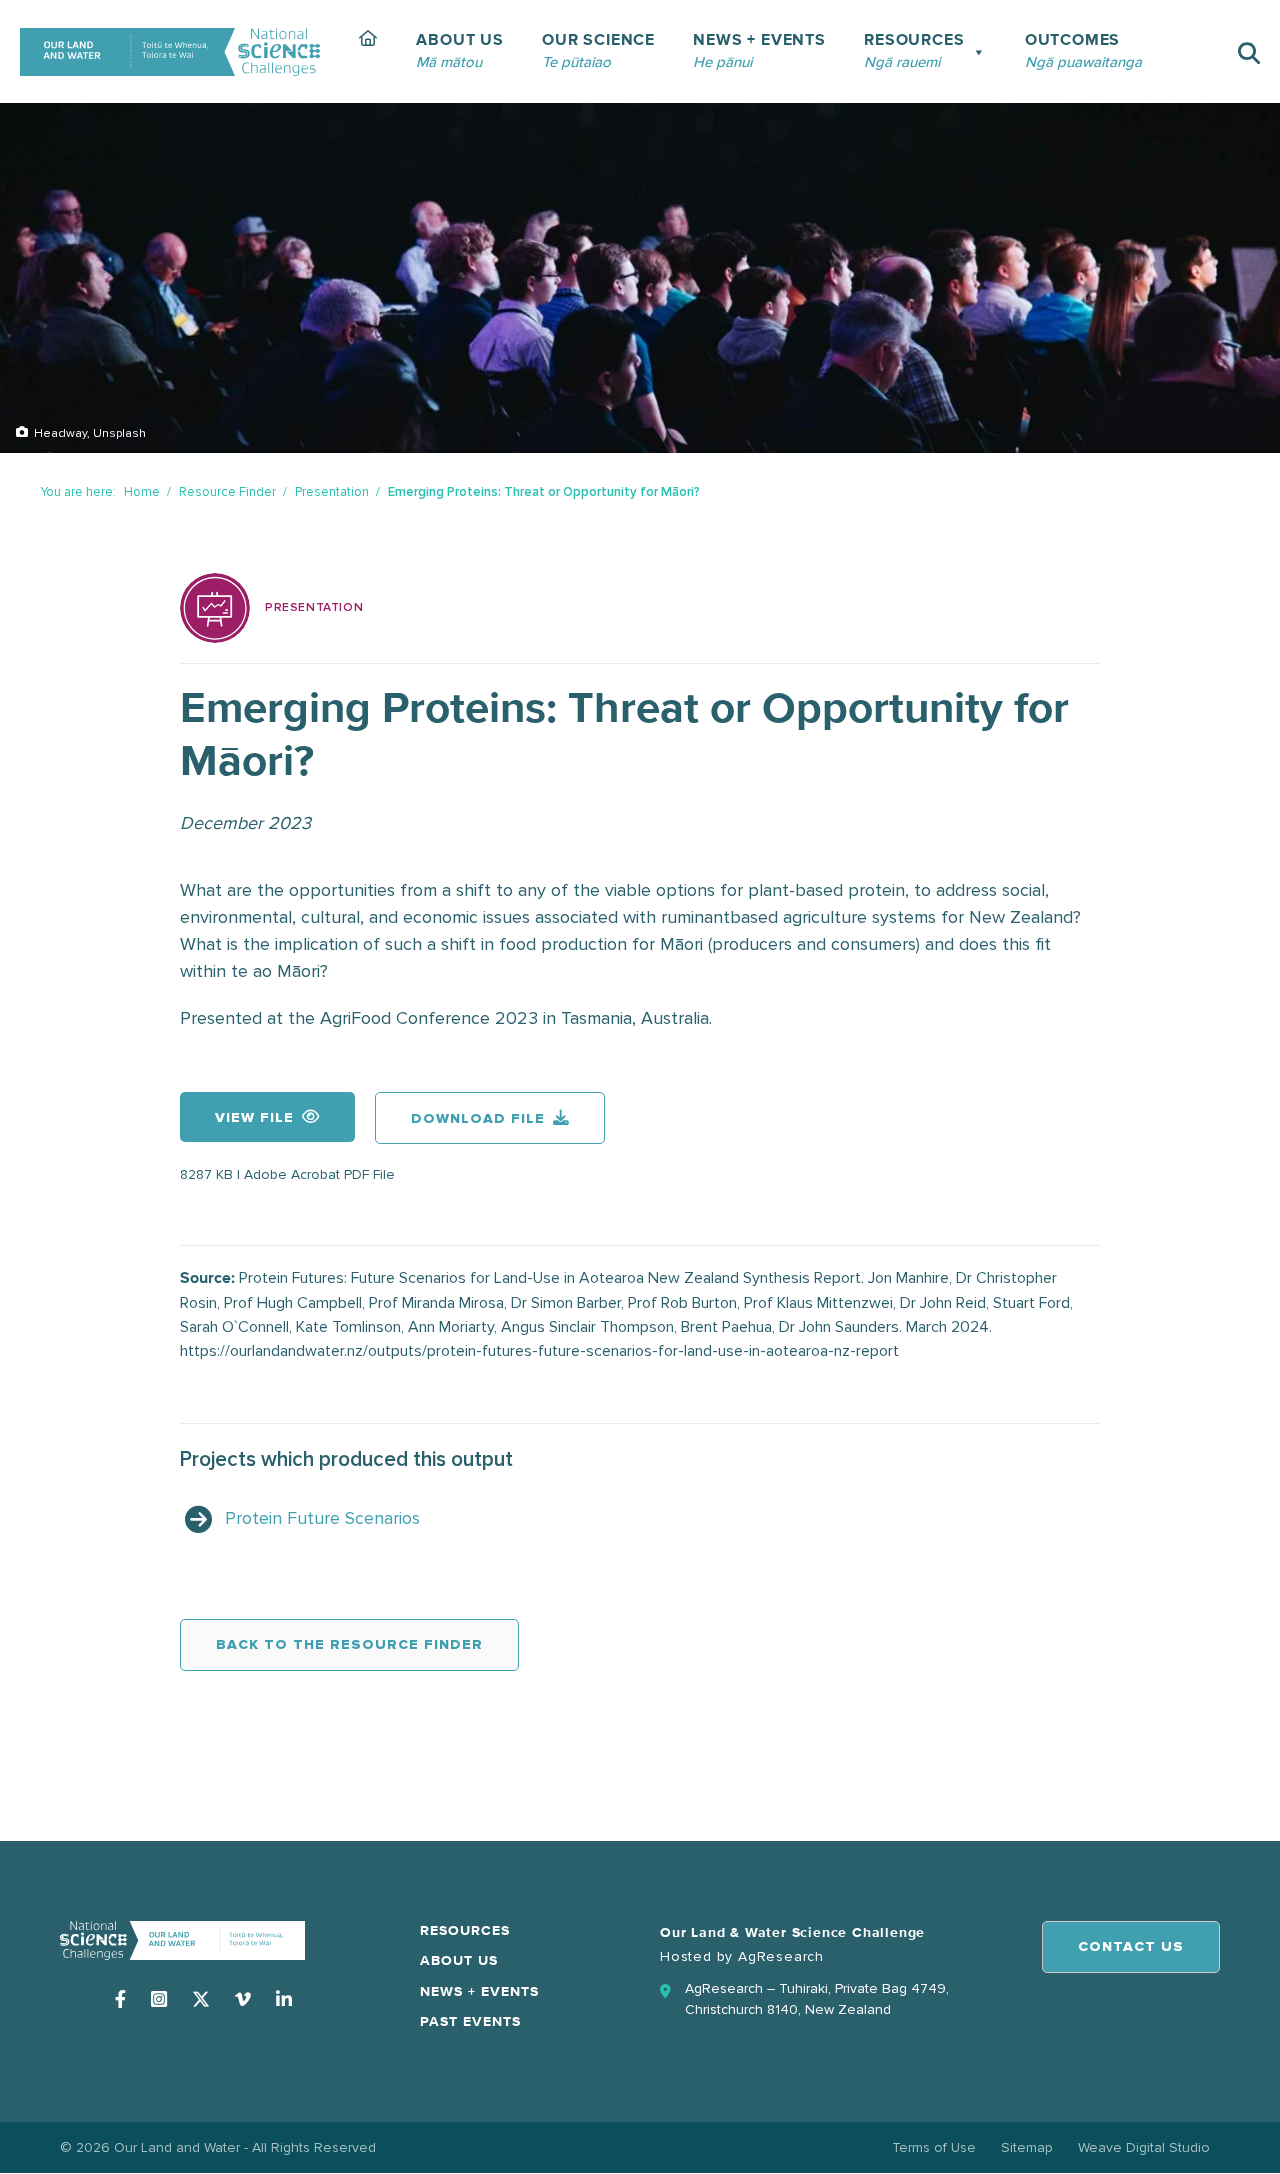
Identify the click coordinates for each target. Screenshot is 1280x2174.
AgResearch (781, 1956)
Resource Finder (227, 492)
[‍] (368, 51)
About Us (459, 1961)
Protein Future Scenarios (322, 1518)
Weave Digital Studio (1144, 2147)
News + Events (479, 1992)
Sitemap (1027, 2147)
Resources (465, 1931)
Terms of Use (934, 2147)
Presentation (332, 492)
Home (142, 492)
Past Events (470, 2022)
